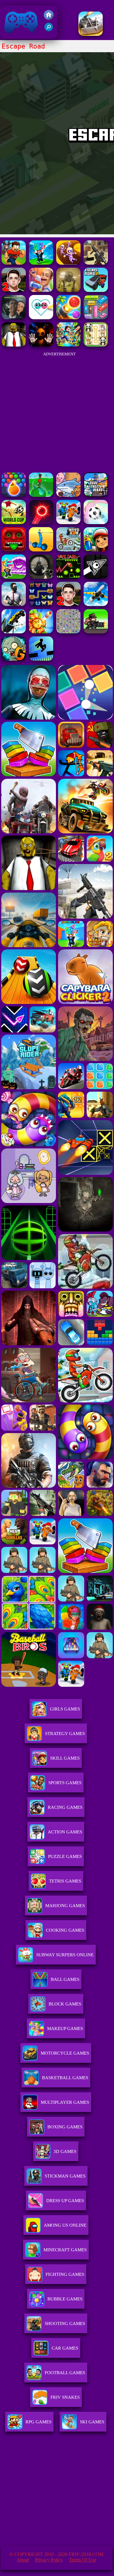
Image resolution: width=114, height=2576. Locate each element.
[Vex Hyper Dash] (41, 659)
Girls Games (65, 1709)
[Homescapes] (41, 290)
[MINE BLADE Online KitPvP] (68, 345)
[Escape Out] (68, 263)
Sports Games (65, 1783)
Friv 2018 (12, 36)
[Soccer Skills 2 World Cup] (14, 522)
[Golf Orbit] (41, 495)
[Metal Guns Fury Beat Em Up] (96, 632)
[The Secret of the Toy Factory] (41, 345)
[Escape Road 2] (96, 290)
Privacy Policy (49, 2560)
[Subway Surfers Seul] (96, 550)
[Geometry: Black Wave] (96, 577)
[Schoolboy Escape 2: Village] (14, 290)
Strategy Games (65, 1734)
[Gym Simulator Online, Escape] (14, 263)
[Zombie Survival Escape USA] (96, 263)
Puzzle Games (65, 1856)
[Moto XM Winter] (68, 550)
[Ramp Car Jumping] (14, 632)
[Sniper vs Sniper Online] (41, 577)
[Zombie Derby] (91, 34)
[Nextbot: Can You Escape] (14, 318)
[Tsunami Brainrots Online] (14, 577)
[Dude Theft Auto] (96, 495)
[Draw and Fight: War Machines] (41, 550)
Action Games (65, 1832)
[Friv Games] (49, 18)
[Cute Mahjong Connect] (96, 345)
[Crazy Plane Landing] (96, 604)
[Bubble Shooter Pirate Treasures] (68, 318)
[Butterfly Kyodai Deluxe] (68, 632)
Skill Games (65, 1758)
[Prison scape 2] (68, 522)
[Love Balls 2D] (41, 318)
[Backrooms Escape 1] (68, 290)
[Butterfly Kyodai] (41, 604)
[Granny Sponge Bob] (14, 345)
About (23, 2560)
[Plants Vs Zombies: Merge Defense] (41, 632)
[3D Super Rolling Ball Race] (96, 522)
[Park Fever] (96, 318)
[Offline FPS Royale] (14, 604)
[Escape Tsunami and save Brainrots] (41, 263)
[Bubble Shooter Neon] (41, 522)
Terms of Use (83, 2560)
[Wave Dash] (68, 577)
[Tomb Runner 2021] (14, 550)
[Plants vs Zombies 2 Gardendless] (14, 659)
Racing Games (65, 1807)
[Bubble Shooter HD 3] (14, 495)
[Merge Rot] (68, 495)
